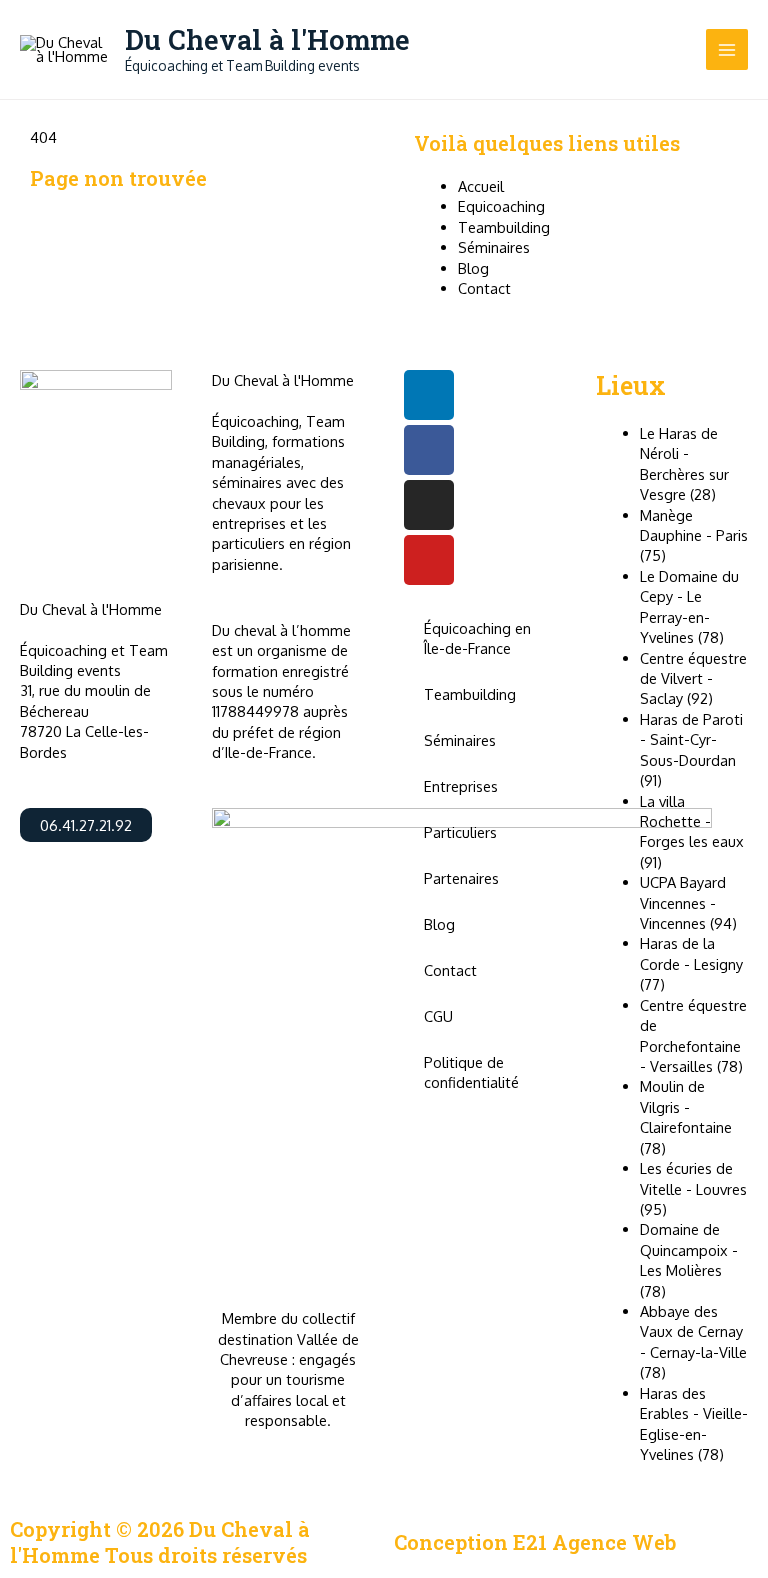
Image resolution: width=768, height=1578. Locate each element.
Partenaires (461, 878)
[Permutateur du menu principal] (727, 50)
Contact (450, 970)
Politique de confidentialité (471, 1072)
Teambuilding (470, 694)
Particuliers (460, 832)
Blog (439, 924)
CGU (438, 1016)
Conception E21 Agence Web (535, 1542)
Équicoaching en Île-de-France (477, 638)
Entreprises (461, 786)
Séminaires (460, 740)
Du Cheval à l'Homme (267, 39)
